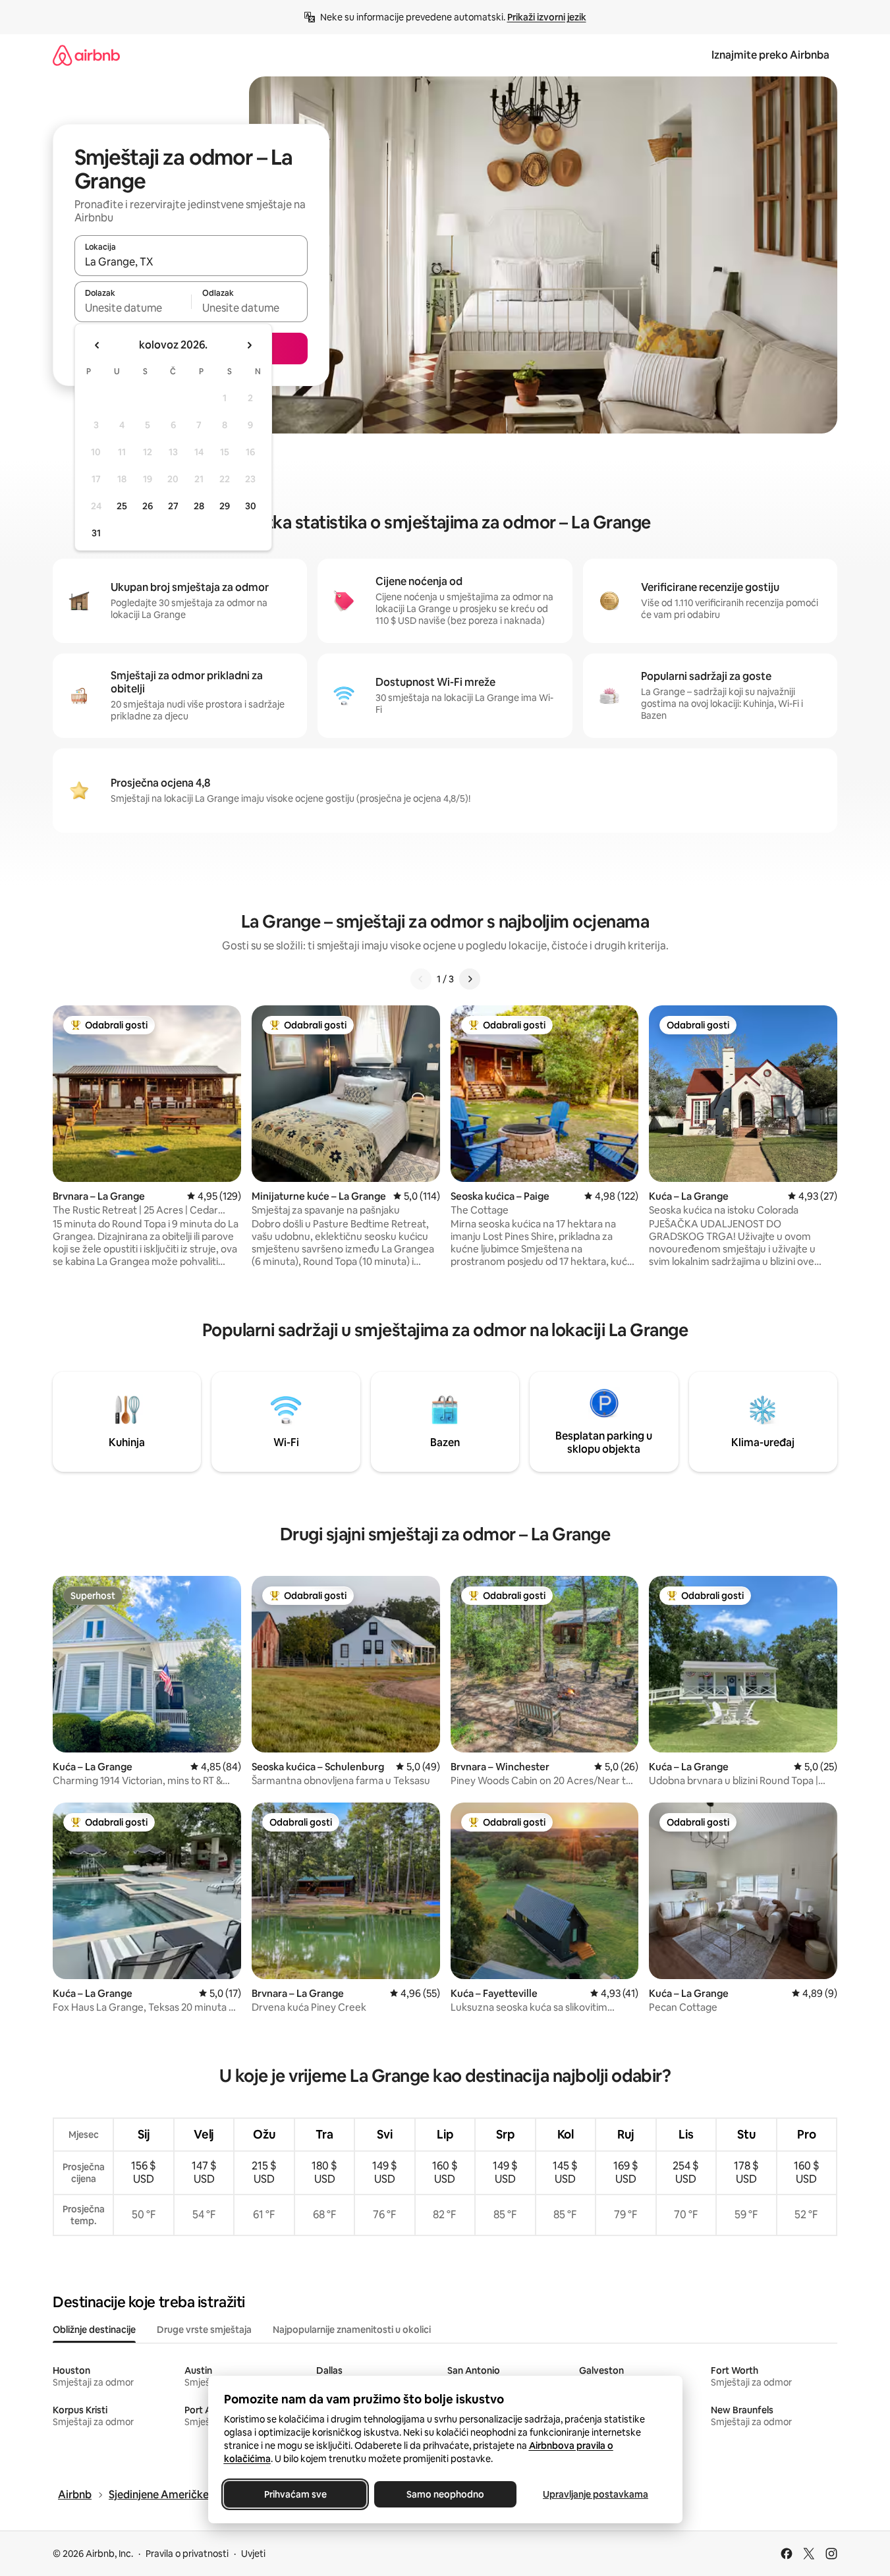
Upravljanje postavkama (596, 2494)
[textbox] (133, 308)
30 (251, 506)
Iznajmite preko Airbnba (770, 55)
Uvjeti (253, 2554)
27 (173, 506)
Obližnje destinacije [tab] (94, 2330)
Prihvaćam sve (295, 2494)
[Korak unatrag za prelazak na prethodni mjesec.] (97, 345)
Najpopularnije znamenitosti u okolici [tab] (352, 2330)
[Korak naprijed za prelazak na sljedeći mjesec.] (249, 345)
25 (122, 506)
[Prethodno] (421, 979)
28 (199, 506)
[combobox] (191, 262)
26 (148, 506)
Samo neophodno (445, 2494)
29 (225, 506)
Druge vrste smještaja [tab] (204, 2330)
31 (96, 533)
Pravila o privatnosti (187, 2554)
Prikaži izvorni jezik (547, 17)
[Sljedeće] (470, 979)
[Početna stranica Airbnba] (86, 55)
